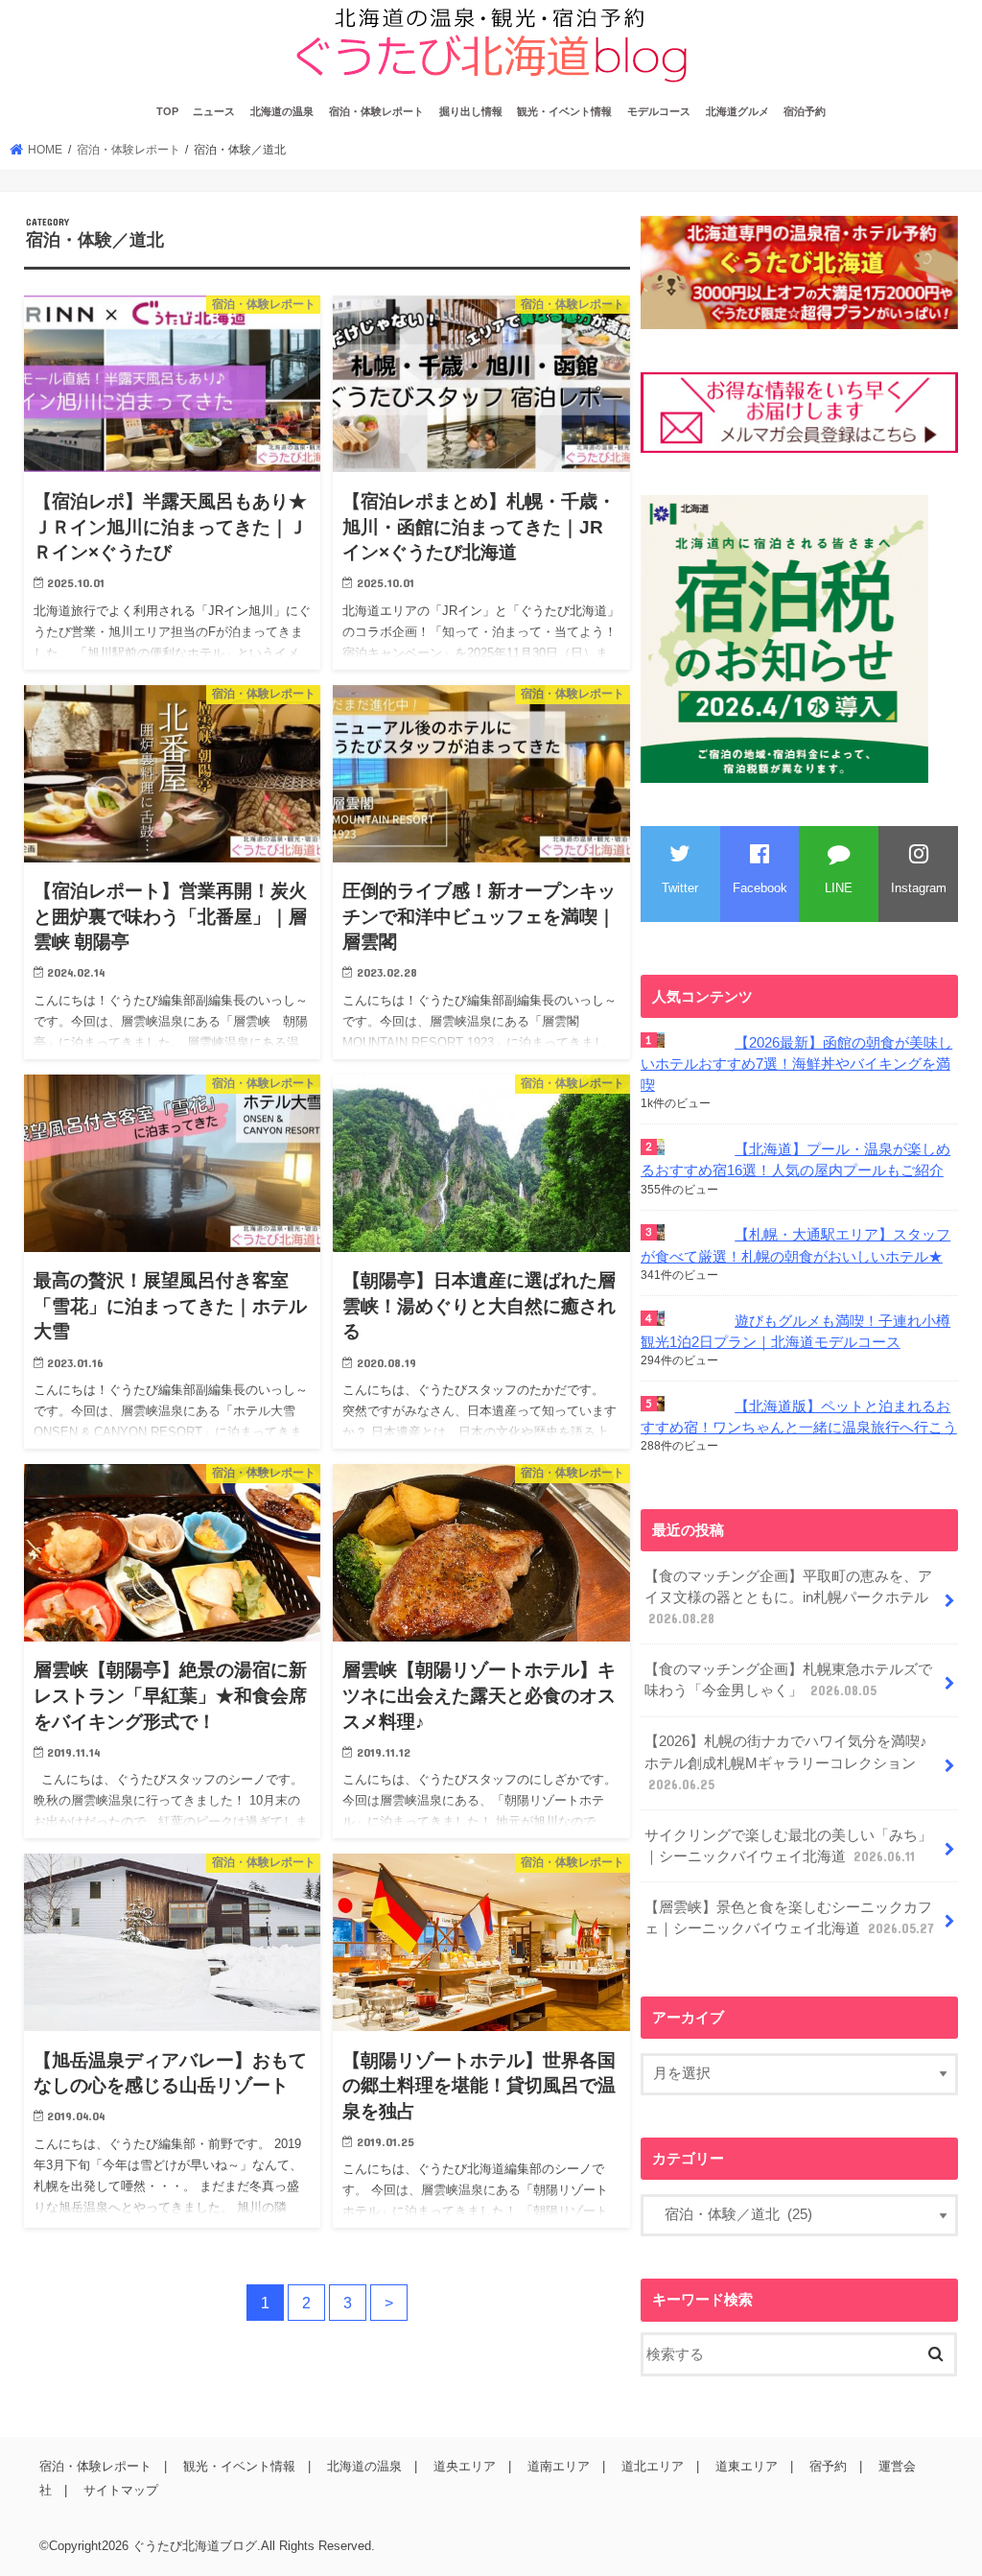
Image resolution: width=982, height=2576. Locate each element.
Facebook (760, 888)
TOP (167, 111)
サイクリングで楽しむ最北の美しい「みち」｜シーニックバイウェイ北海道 (788, 1846)
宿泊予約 (805, 111)
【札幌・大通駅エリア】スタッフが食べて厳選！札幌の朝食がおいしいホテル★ (795, 1245)
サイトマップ (121, 2490)
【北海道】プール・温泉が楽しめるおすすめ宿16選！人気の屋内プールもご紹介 (795, 1160)
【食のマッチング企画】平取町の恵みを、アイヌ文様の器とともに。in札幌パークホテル (788, 1597)
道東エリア (747, 2466)
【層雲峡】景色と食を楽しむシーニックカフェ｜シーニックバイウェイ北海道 (789, 1918)
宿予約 (828, 2466)
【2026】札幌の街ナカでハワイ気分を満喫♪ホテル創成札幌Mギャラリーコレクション (786, 1762)
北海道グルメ (737, 111)
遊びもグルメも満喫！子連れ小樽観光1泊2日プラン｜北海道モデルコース (795, 1332)
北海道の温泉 (282, 111)
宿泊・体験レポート (376, 111)
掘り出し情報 (471, 111)
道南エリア (559, 2466)
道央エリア (465, 2466)
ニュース (214, 111)
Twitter (680, 888)
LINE (839, 888)
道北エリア (653, 2466)
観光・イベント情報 (564, 111)
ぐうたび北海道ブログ (195, 2546)
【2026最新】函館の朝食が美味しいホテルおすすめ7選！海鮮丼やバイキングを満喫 (796, 1064)
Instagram (919, 888)
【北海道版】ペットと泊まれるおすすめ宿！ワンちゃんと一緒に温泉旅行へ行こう (799, 1417)
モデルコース (659, 111)
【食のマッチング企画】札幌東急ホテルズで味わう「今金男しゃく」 (788, 1680)
